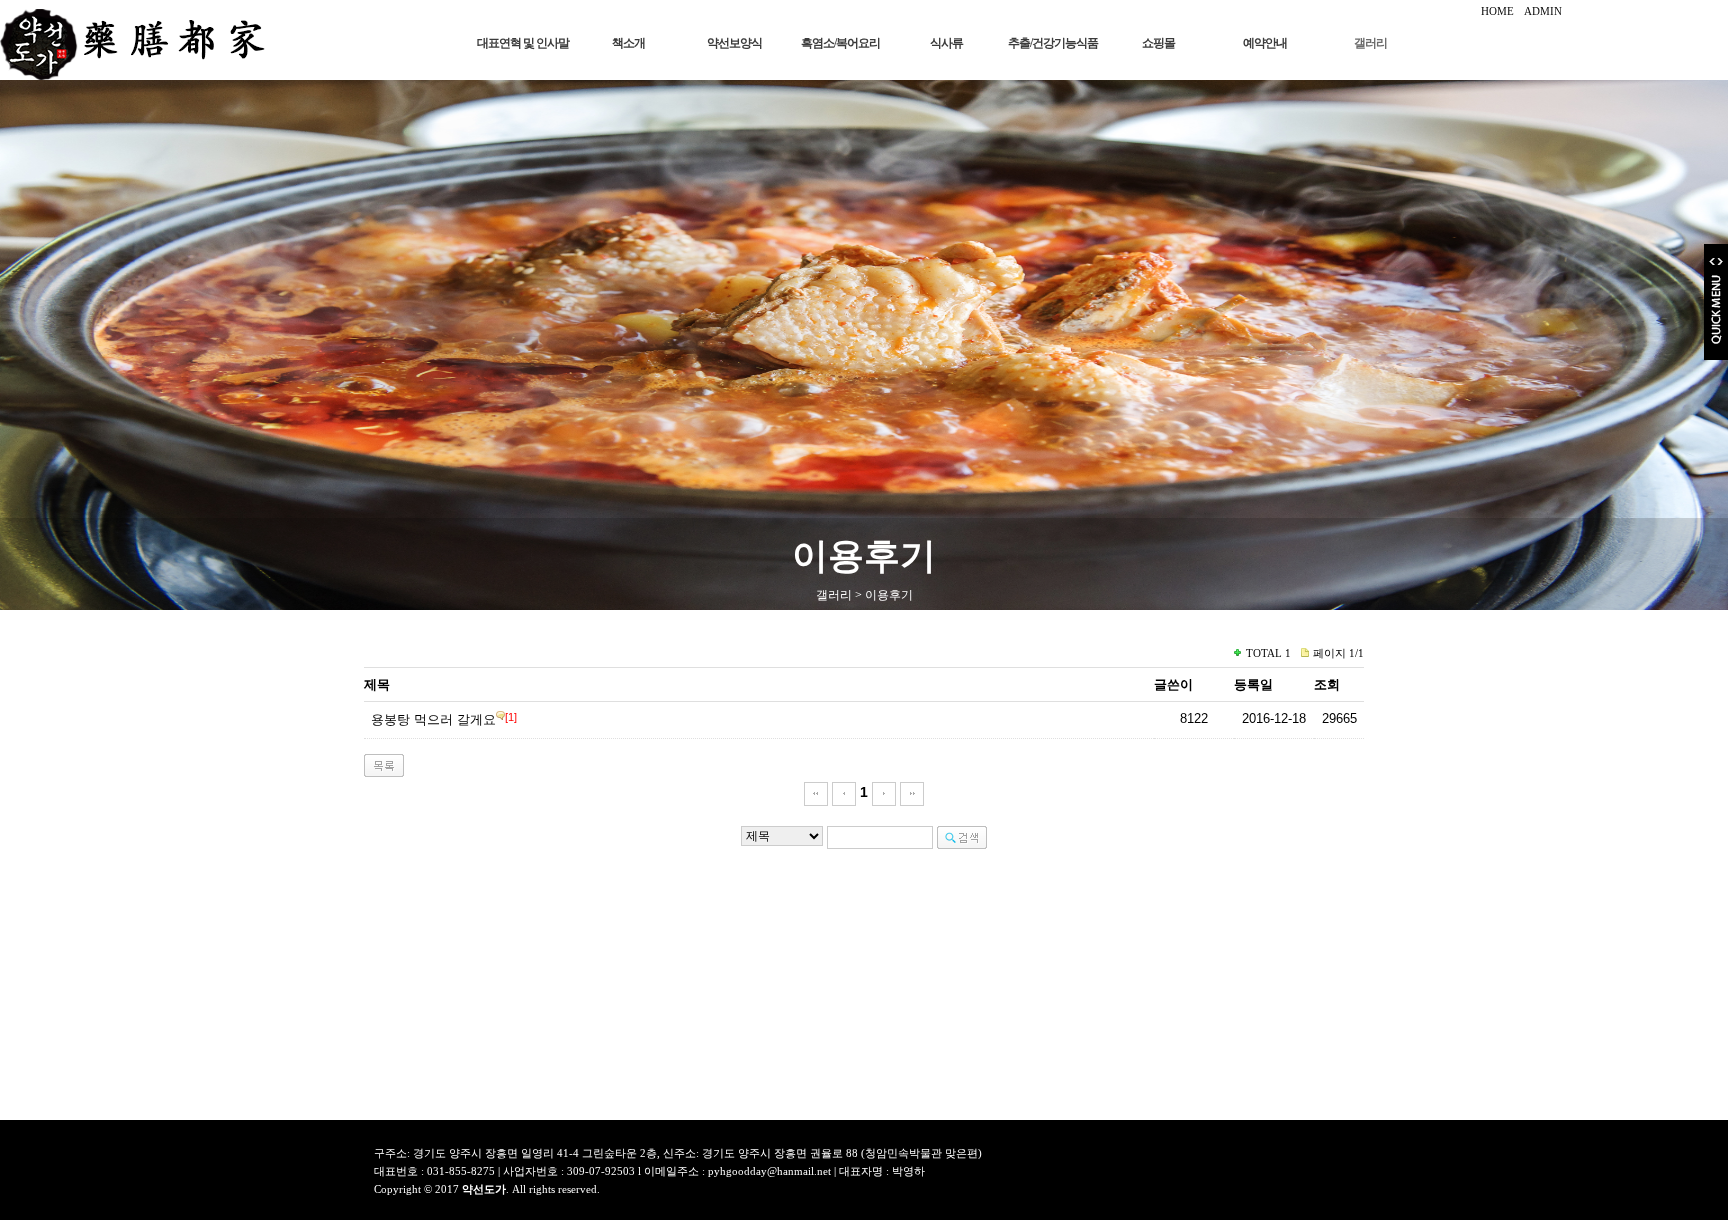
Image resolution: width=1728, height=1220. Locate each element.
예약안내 (1265, 43)
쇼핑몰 (1158, 43)
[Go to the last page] (912, 792)
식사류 (946, 43)
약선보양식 (734, 43)
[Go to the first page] (816, 792)
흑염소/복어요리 (840, 43)
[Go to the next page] (884, 792)
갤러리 (1370, 43)
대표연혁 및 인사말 (523, 43)
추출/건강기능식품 (1053, 43)
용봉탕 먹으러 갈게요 (433, 719)
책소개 (628, 43)
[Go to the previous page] (844, 792)
